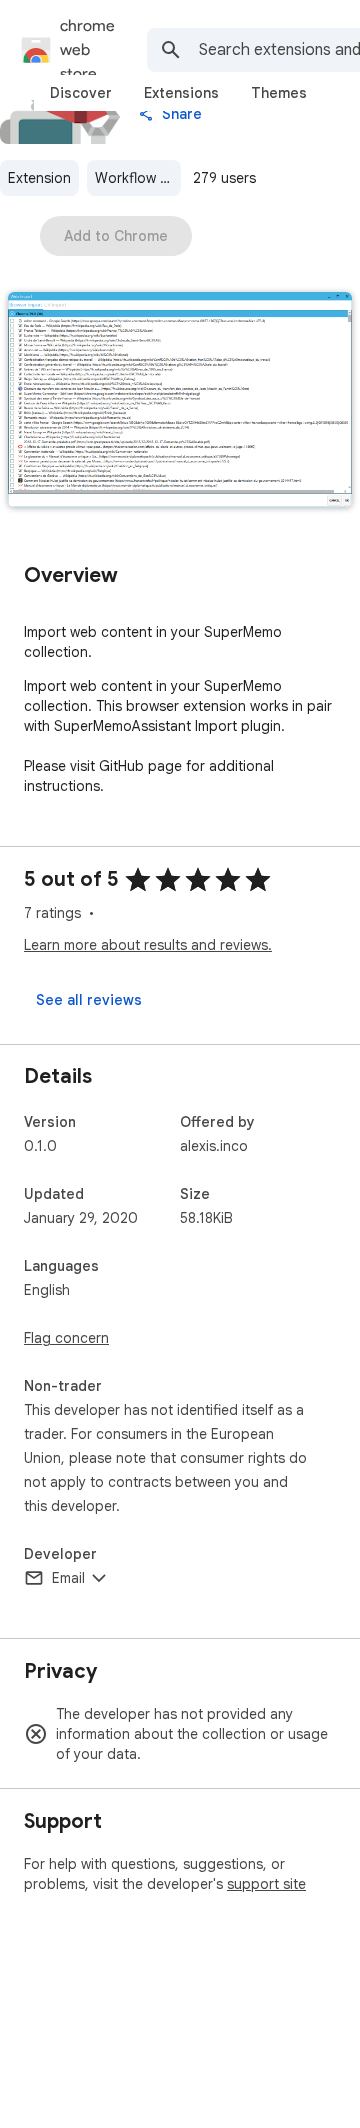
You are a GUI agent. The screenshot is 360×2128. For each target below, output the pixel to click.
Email (68, 1578)
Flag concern (66, 1338)
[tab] (81, 93)
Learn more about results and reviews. (148, 945)
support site (266, 1884)
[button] (180, 401)
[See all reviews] (89, 1000)
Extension (39, 178)
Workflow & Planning (138, 178)
